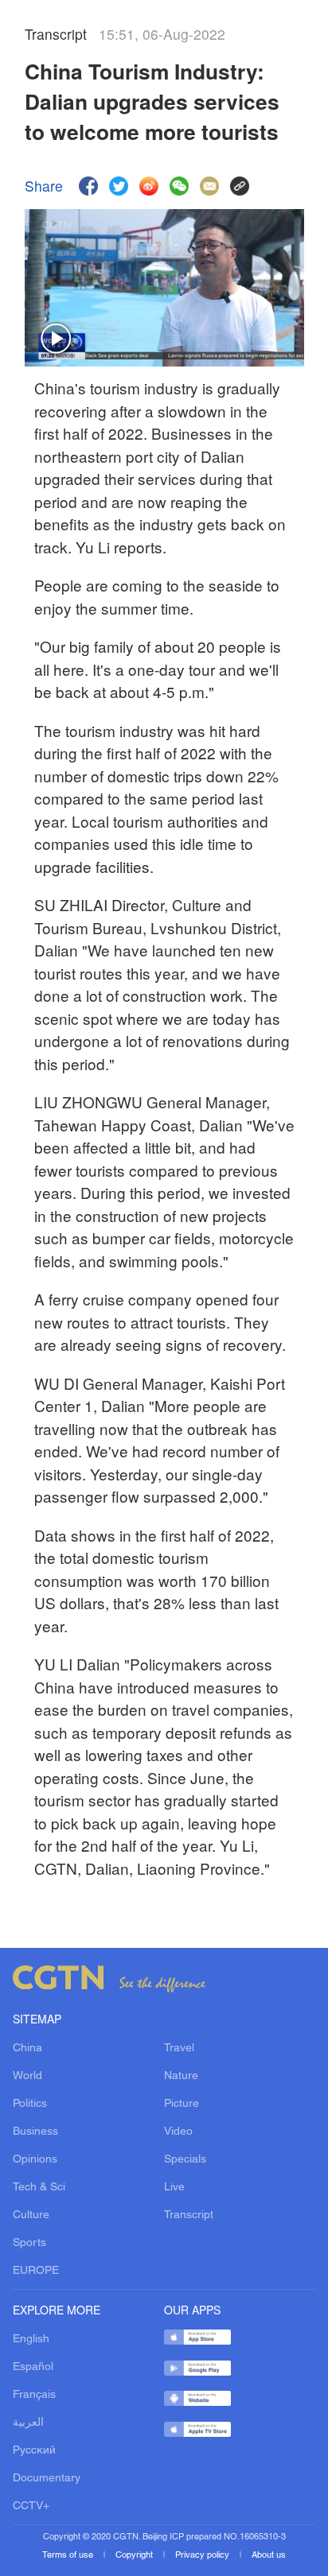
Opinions (35, 2160)
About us (269, 2555)
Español (33, 2367)
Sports (29, 2243)
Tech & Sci (39, 2188)
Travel (179, 2048)
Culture (31, 2215)
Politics (30, 2104)
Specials (185, 2160)
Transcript (189, 2215)
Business (35, 2132)
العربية (28, 2423)
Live (174, 2188)
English (31, 2339)
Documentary (47, 2479)
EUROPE (36, 2271)
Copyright (135, 2555)
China (27, 2048)
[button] (57, 339)
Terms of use (69, 2555)
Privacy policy (203, 2555)
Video (178, 2132)
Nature (181, 2076)
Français (34, 2395)
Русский (34, 2451)
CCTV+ (31, 2506)
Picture (182, 2104)
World (27, 2076)
